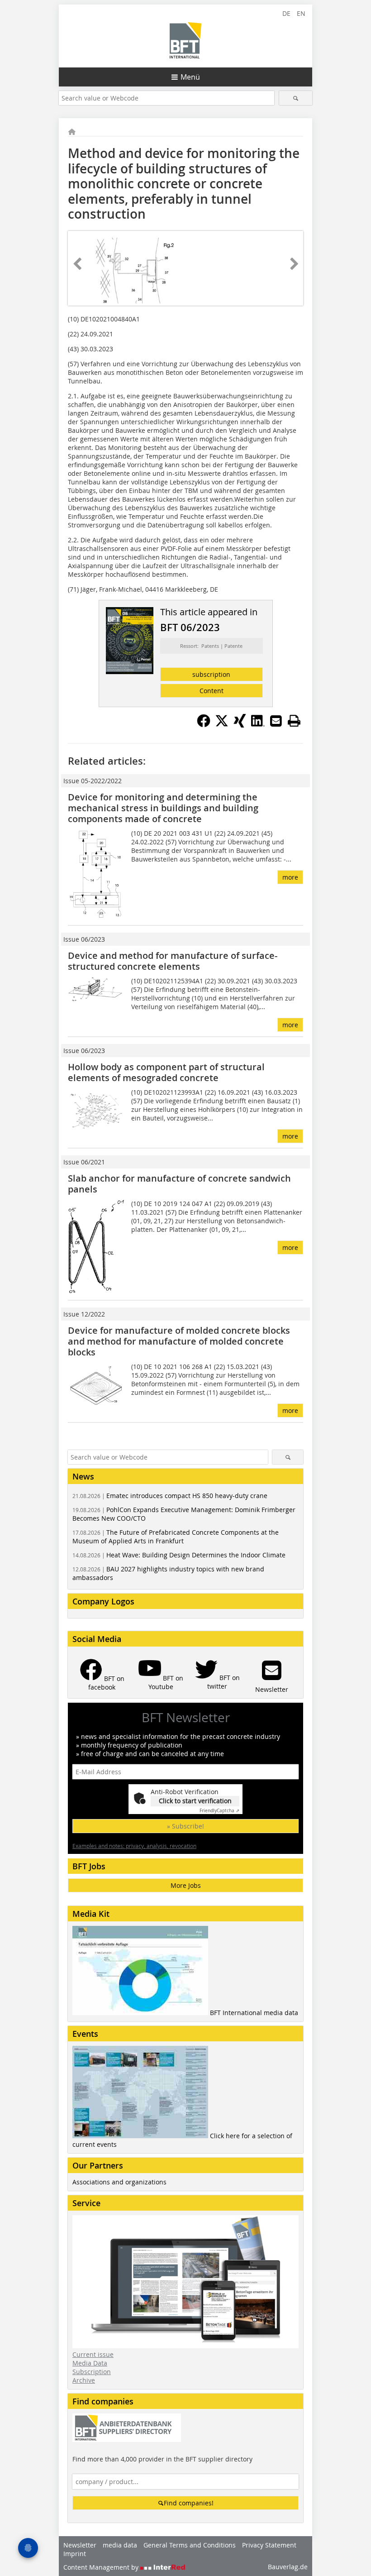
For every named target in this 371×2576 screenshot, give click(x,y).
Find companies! (189, 2503)
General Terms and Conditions (190, 2545)
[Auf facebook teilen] (204, 725)
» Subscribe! (185, 1826)
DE (286, 13)
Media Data (90, 2363)
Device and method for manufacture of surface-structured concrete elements (173, 961)
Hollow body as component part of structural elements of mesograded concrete (166, 1072)
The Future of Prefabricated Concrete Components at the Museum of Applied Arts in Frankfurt (176, 1537)
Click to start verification (195, 1801)
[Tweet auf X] (222, 725)
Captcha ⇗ (219, 1811)
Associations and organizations (119, 2182)
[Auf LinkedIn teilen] (258, 725)
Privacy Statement (269, 2545)
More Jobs (186, 1885)
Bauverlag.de (288, 2567)
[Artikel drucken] (294, 721)
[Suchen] (296, 98)
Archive (84, 2380)
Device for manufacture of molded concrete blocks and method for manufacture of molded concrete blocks (179, 1341)
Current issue (93, 2354)
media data (120, 2545)
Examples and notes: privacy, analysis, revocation (134, 1846)
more (290, 877)
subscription (211, 674)
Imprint (75, 2554)
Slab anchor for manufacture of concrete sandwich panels (179, 1184)
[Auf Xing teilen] (240, 725)
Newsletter (80, 2545)
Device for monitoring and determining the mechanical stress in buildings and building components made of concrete (163, 808)
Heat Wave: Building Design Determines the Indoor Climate (179, 1555)
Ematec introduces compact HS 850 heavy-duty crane (170, 1496)
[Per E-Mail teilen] (276, 721)
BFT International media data (254, 2013)
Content (212, 691)
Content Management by (102, 2567)
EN (301, 13)
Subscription (92, 2372)
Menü (190, 77)
